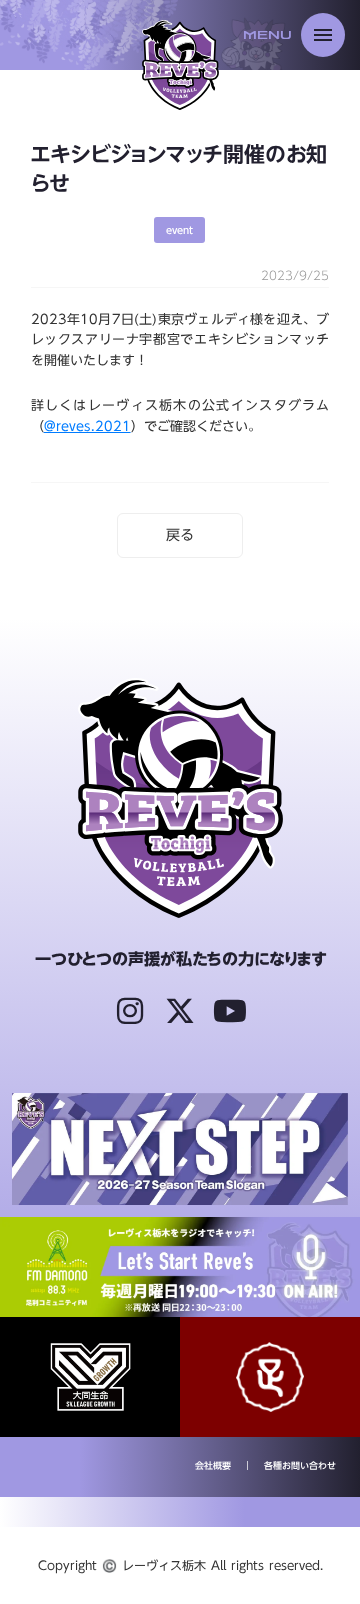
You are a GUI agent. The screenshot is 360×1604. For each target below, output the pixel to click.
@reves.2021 (87, 426)
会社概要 (213, 1466)
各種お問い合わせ (300, 1466)
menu (323, 35)
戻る (180, 535)
